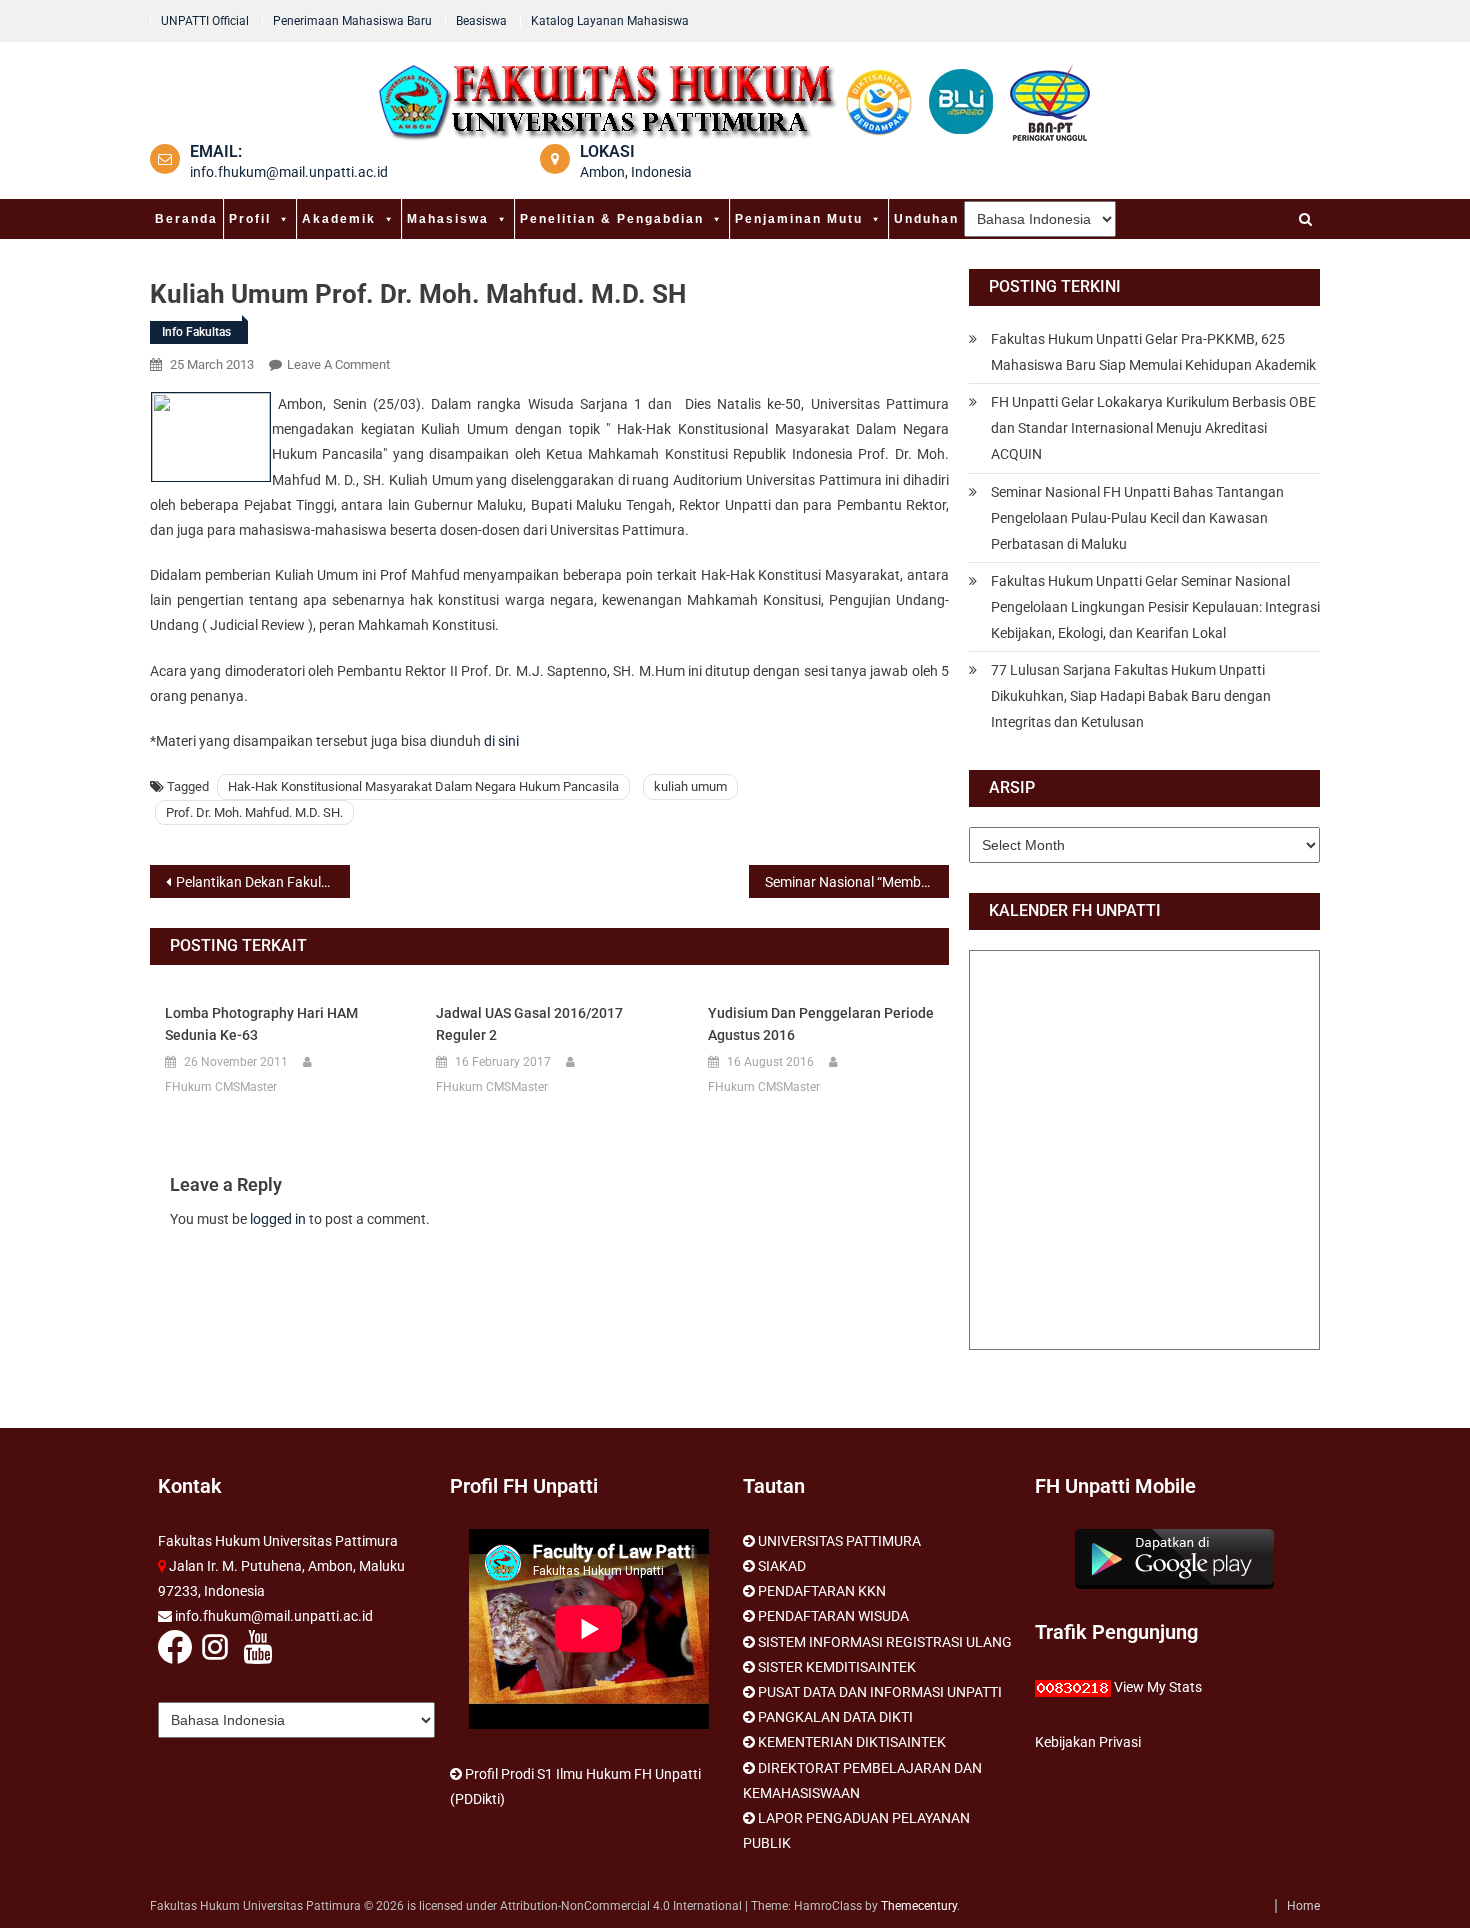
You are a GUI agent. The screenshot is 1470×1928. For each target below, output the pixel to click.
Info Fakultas (196, 332)
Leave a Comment (338, 364)
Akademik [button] (339, 219)
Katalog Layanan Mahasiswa (610, 21)
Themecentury (919, 1906)
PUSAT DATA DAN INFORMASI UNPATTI (880, 1692)
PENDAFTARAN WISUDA (833, 1616)
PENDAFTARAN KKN (822, 1591)
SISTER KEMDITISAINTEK (837, 1667)
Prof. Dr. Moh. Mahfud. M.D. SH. (254, 812)
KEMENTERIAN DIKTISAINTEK (852, 1742)
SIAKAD (782, 1566)
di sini (501, 741)
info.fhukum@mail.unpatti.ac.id (289, 172)
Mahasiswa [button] (448, 219)
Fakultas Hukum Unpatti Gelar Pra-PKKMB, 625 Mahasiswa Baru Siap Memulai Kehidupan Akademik (1153, 352)
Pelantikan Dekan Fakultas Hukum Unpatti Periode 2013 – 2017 (263, 882)
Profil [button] (250, 219)
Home (1303, 1906)
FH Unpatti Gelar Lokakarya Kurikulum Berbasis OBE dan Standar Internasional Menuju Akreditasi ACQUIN (1153, 428)
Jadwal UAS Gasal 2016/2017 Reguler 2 (529, 1024)
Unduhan (926, 219)
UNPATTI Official (205, 21)
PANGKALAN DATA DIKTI (835, 1717)
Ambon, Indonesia (636, 172)
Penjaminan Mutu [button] (799, 219)
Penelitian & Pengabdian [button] (612, 219)
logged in (278, 1219)
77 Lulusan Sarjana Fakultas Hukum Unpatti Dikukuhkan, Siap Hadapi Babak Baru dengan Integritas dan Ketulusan (1131, 696)
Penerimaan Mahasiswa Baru (352, 21)
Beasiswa (481, 21)
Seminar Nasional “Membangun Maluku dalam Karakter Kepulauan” (857, 882)
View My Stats (1158, 1687)
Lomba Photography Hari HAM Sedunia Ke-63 (261, 1024)
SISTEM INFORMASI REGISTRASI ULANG (885, 1642)
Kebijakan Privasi (1088, 1742)
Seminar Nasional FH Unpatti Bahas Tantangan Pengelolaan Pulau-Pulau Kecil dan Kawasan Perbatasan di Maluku (1137, 518)
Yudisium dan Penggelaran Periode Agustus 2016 (821, 1024)
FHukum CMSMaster (221, 1087)
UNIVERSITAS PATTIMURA (839, 1541)
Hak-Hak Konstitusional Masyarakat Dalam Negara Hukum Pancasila (423, 786)
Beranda (186, 219)
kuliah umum (690, 786)
